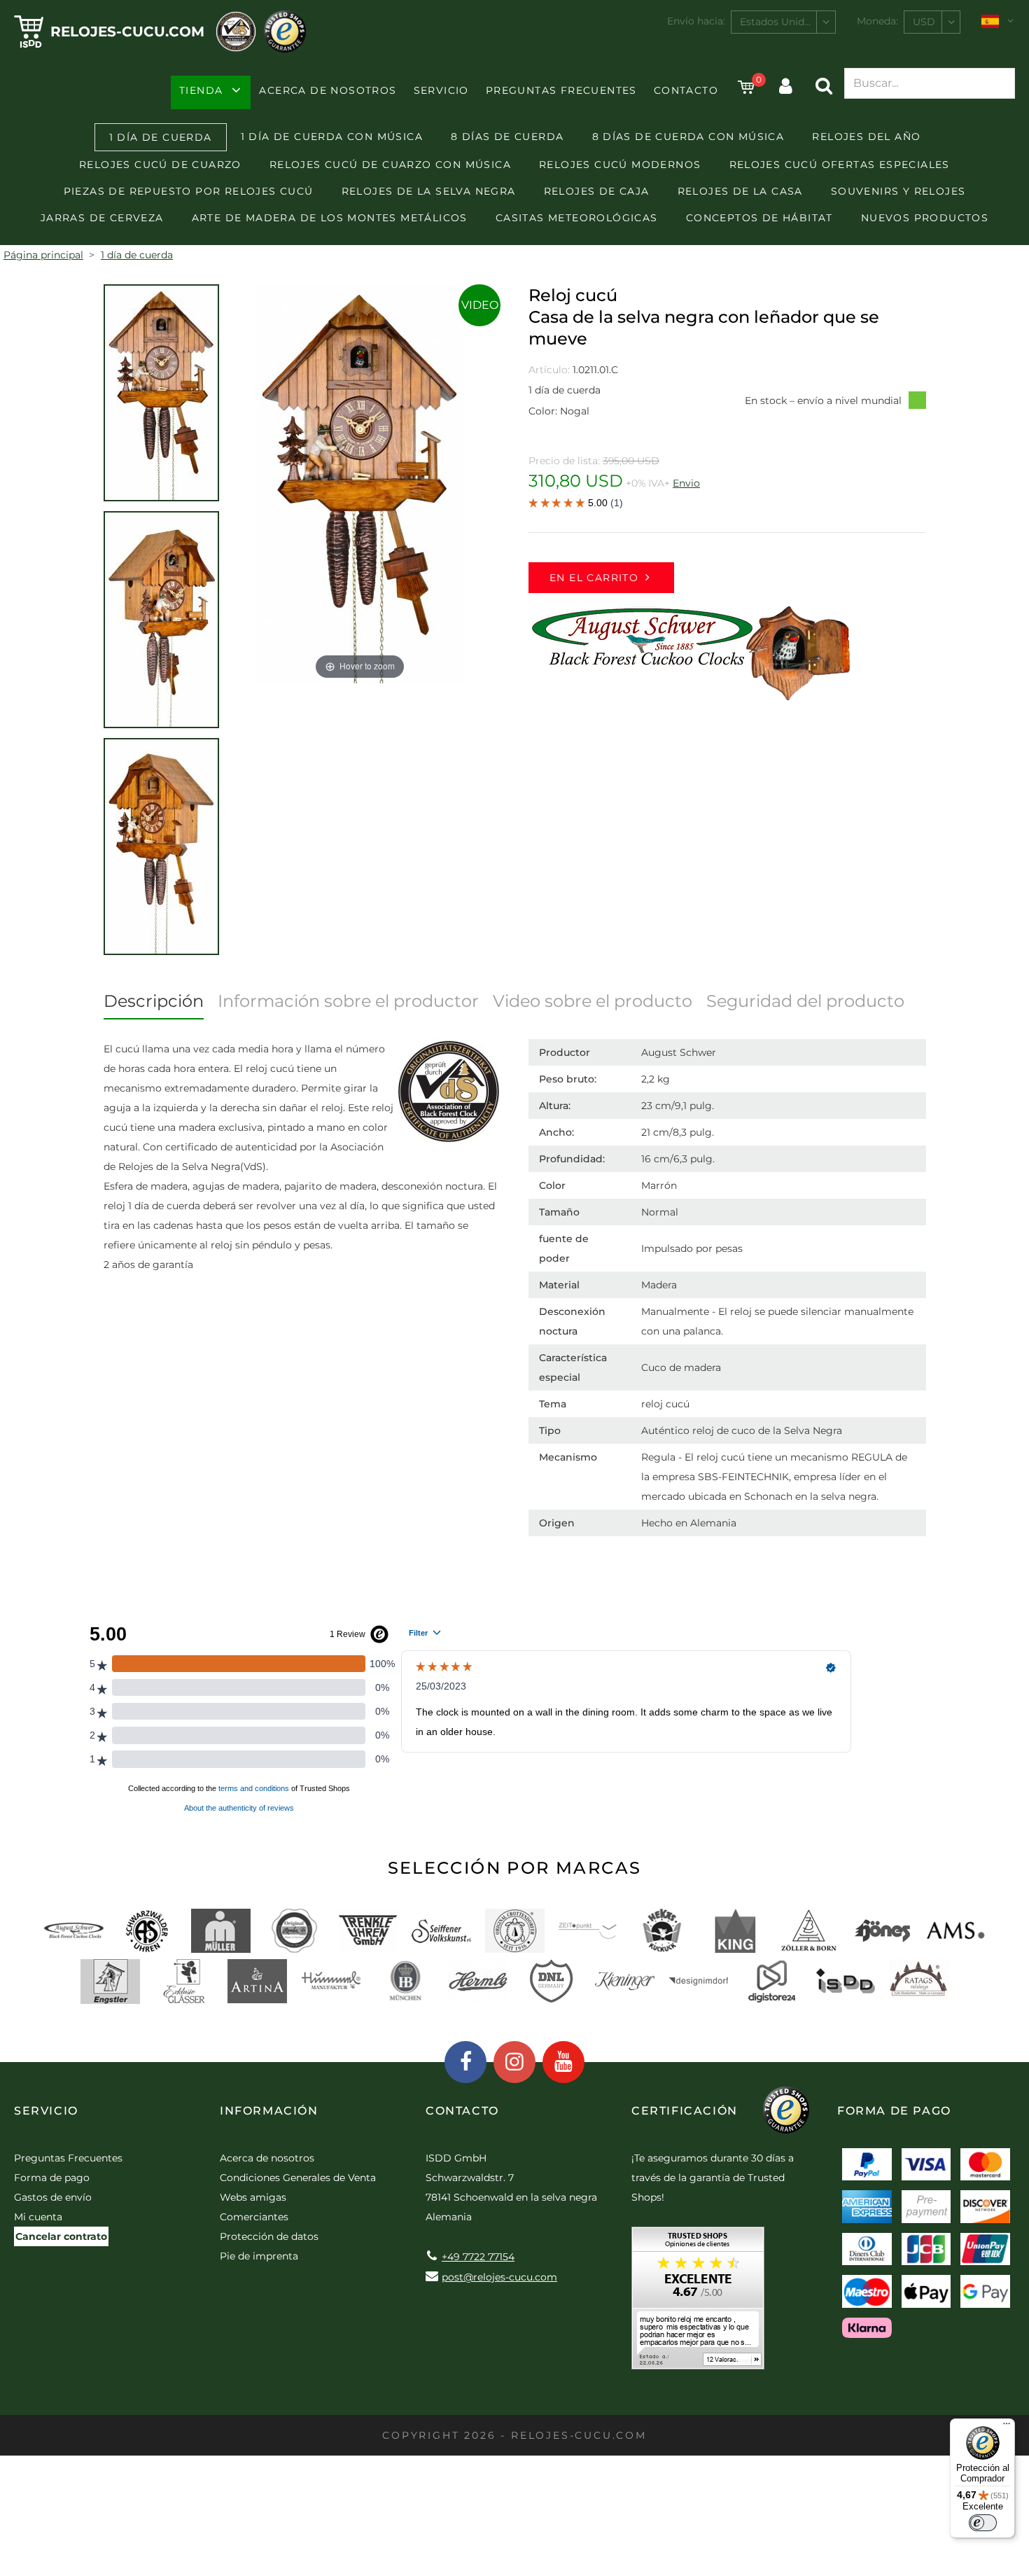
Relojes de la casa (740, 191)
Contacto (686, 90)
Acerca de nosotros (328, 90)
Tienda (201, 90)
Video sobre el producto (593, 1001)
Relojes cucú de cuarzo (160, 165)
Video (480, 305)
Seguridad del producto (805, 1001)
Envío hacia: (696, 21)
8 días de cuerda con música (688, 137)
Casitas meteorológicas (577, 218)
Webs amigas (253, 2197)
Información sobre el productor (348, 1001)
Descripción (154, 1001)
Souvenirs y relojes (898, 191)
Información (269, 2111)
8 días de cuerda (507, 137)
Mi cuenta (38, 2217)
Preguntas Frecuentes (561, 90)
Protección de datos (269, 2236)
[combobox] (783, 22)
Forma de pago (52, 2178)
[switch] (983, 2523)
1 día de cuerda (161, 137)
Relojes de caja (597, 191)
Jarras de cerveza (102, 218)
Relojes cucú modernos (620, 165)
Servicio (441, 90)
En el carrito (594, 578)
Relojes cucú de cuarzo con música (390, 165)
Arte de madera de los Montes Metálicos (330, 218)
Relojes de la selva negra (429, 191)
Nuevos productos (925, 218)
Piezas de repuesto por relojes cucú (189, 191)
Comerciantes (254, 2217)
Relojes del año (866, 137)
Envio (686, 483)
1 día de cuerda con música (332, 137)
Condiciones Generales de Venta (298, 2178)
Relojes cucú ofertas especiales (840, 165)
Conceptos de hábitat (759, 218)
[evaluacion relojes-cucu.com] (698, 2303)
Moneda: (877, 21)
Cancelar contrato (61, 2236)
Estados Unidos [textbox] (778, 22)
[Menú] (1007, 2427)
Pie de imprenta (259, 2256)
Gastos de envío (53, 2197)
